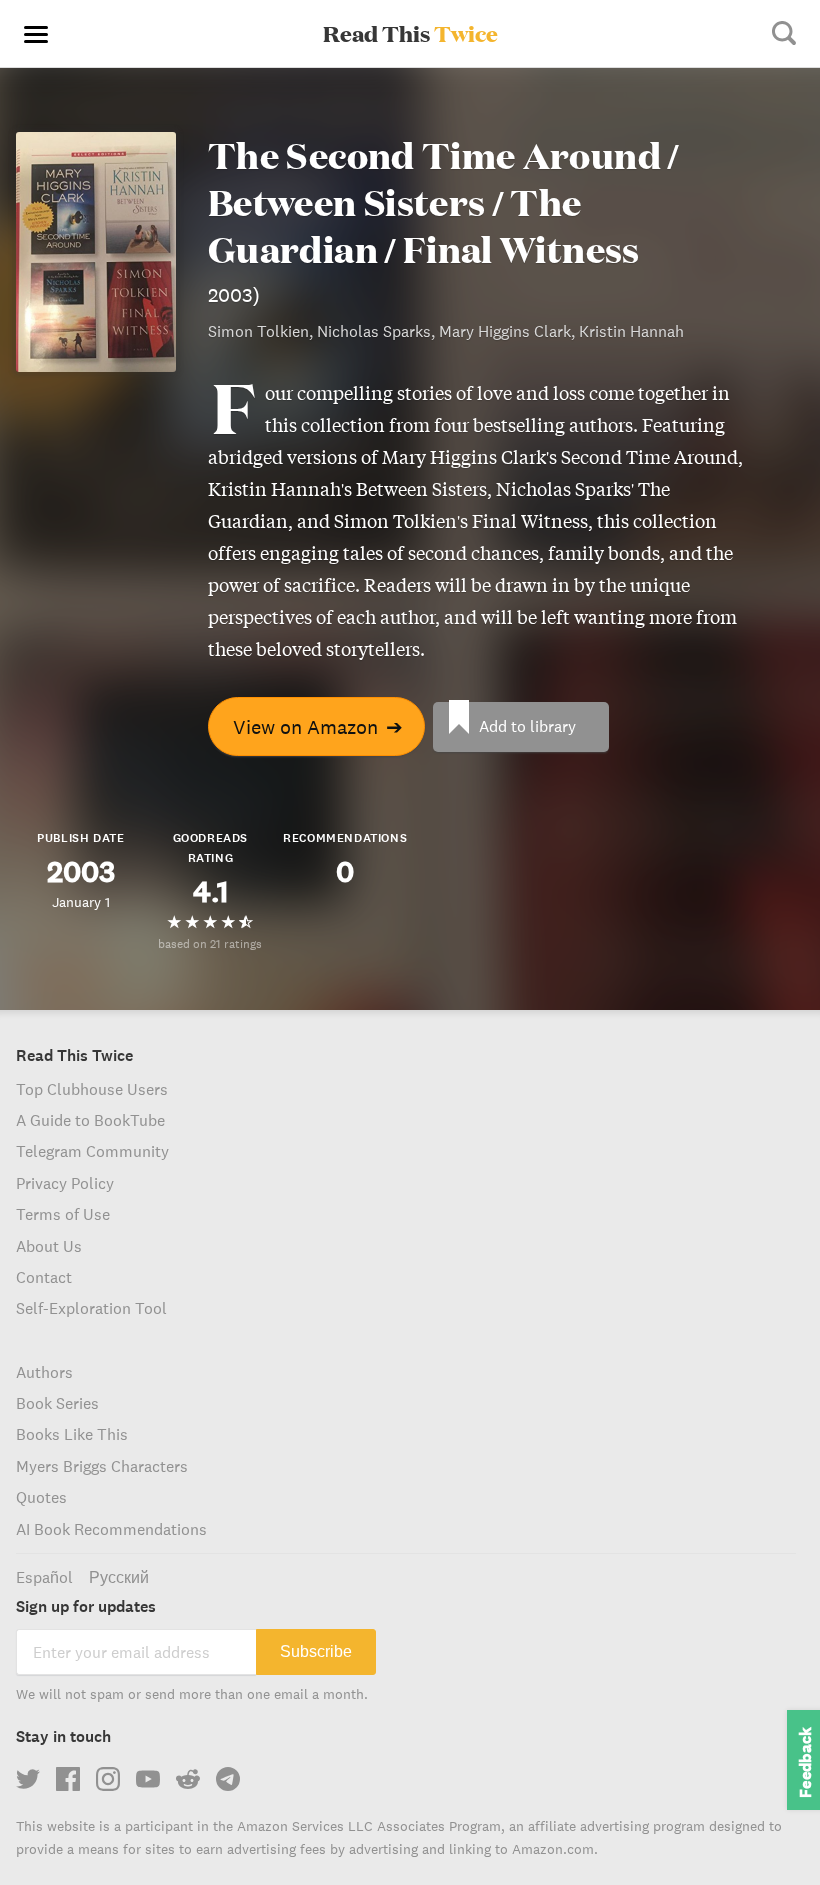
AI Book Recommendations (111, 1529)
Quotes (41, 1497)
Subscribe (316, 1651)
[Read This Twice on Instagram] (108, 1779)
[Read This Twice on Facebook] (68, 1779)
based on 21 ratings (210, 943)
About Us (49, 1246)
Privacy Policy (65, 1183)
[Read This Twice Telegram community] (228, 1779)
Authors (44, 1372)
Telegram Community (92, 1151)
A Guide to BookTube (90, 1120)
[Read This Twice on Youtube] (148, 1779)
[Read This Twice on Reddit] (188, 1779)
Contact (44, 1277)
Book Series (57, 1403)
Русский (119, 1577)
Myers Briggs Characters (102, 1466)
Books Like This (72, 1434)
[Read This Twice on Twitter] (28, 1779)
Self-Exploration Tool (91, 1308)
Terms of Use (63, 1214)
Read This (410, 33)
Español (44, 1577)
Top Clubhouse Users (92, 1089)
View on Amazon (318, 726)
